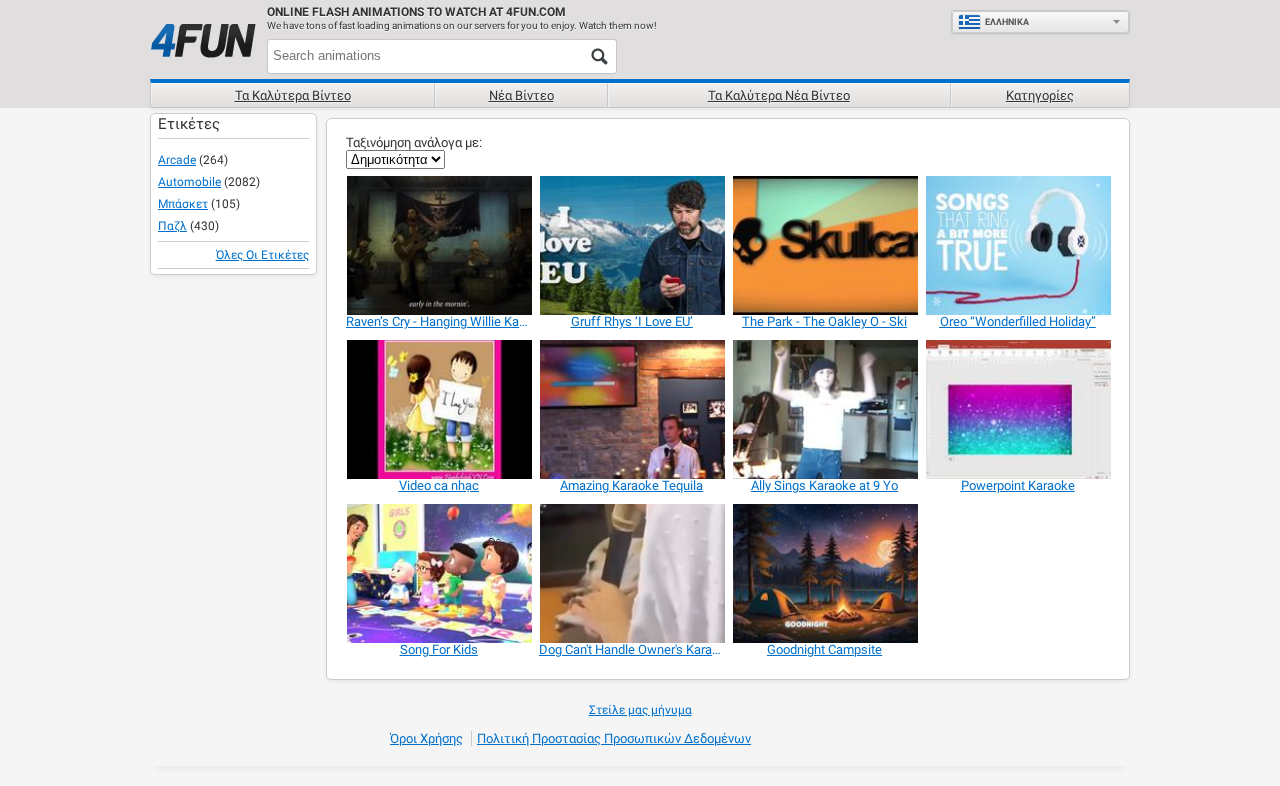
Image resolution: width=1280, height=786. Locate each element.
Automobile (189, 182)
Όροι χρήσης (426, 738)
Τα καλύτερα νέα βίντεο (779, 95)
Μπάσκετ (183, 204)
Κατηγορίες (1040, 95)
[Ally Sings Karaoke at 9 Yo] (824, 409)
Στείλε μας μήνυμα (640, 710)
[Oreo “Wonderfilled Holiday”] (1017, 245)
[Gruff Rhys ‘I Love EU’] (631, 245)
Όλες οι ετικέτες (262, 255)
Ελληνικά (1007, 22)
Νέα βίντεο (521, 95)
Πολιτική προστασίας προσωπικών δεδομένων (614, 738)
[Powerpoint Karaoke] (1017, 409)
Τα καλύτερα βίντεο (293, 95)
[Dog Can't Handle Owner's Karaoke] (631, 573)
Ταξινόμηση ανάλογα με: (414, 142)
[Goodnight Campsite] (824, 573)
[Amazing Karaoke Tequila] (631, 409)
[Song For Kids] (438, 573)
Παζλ (172, 226)
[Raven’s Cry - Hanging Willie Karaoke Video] (438, 245)
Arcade (177, 160)
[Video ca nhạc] (438, 409)
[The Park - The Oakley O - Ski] (824, 245)
